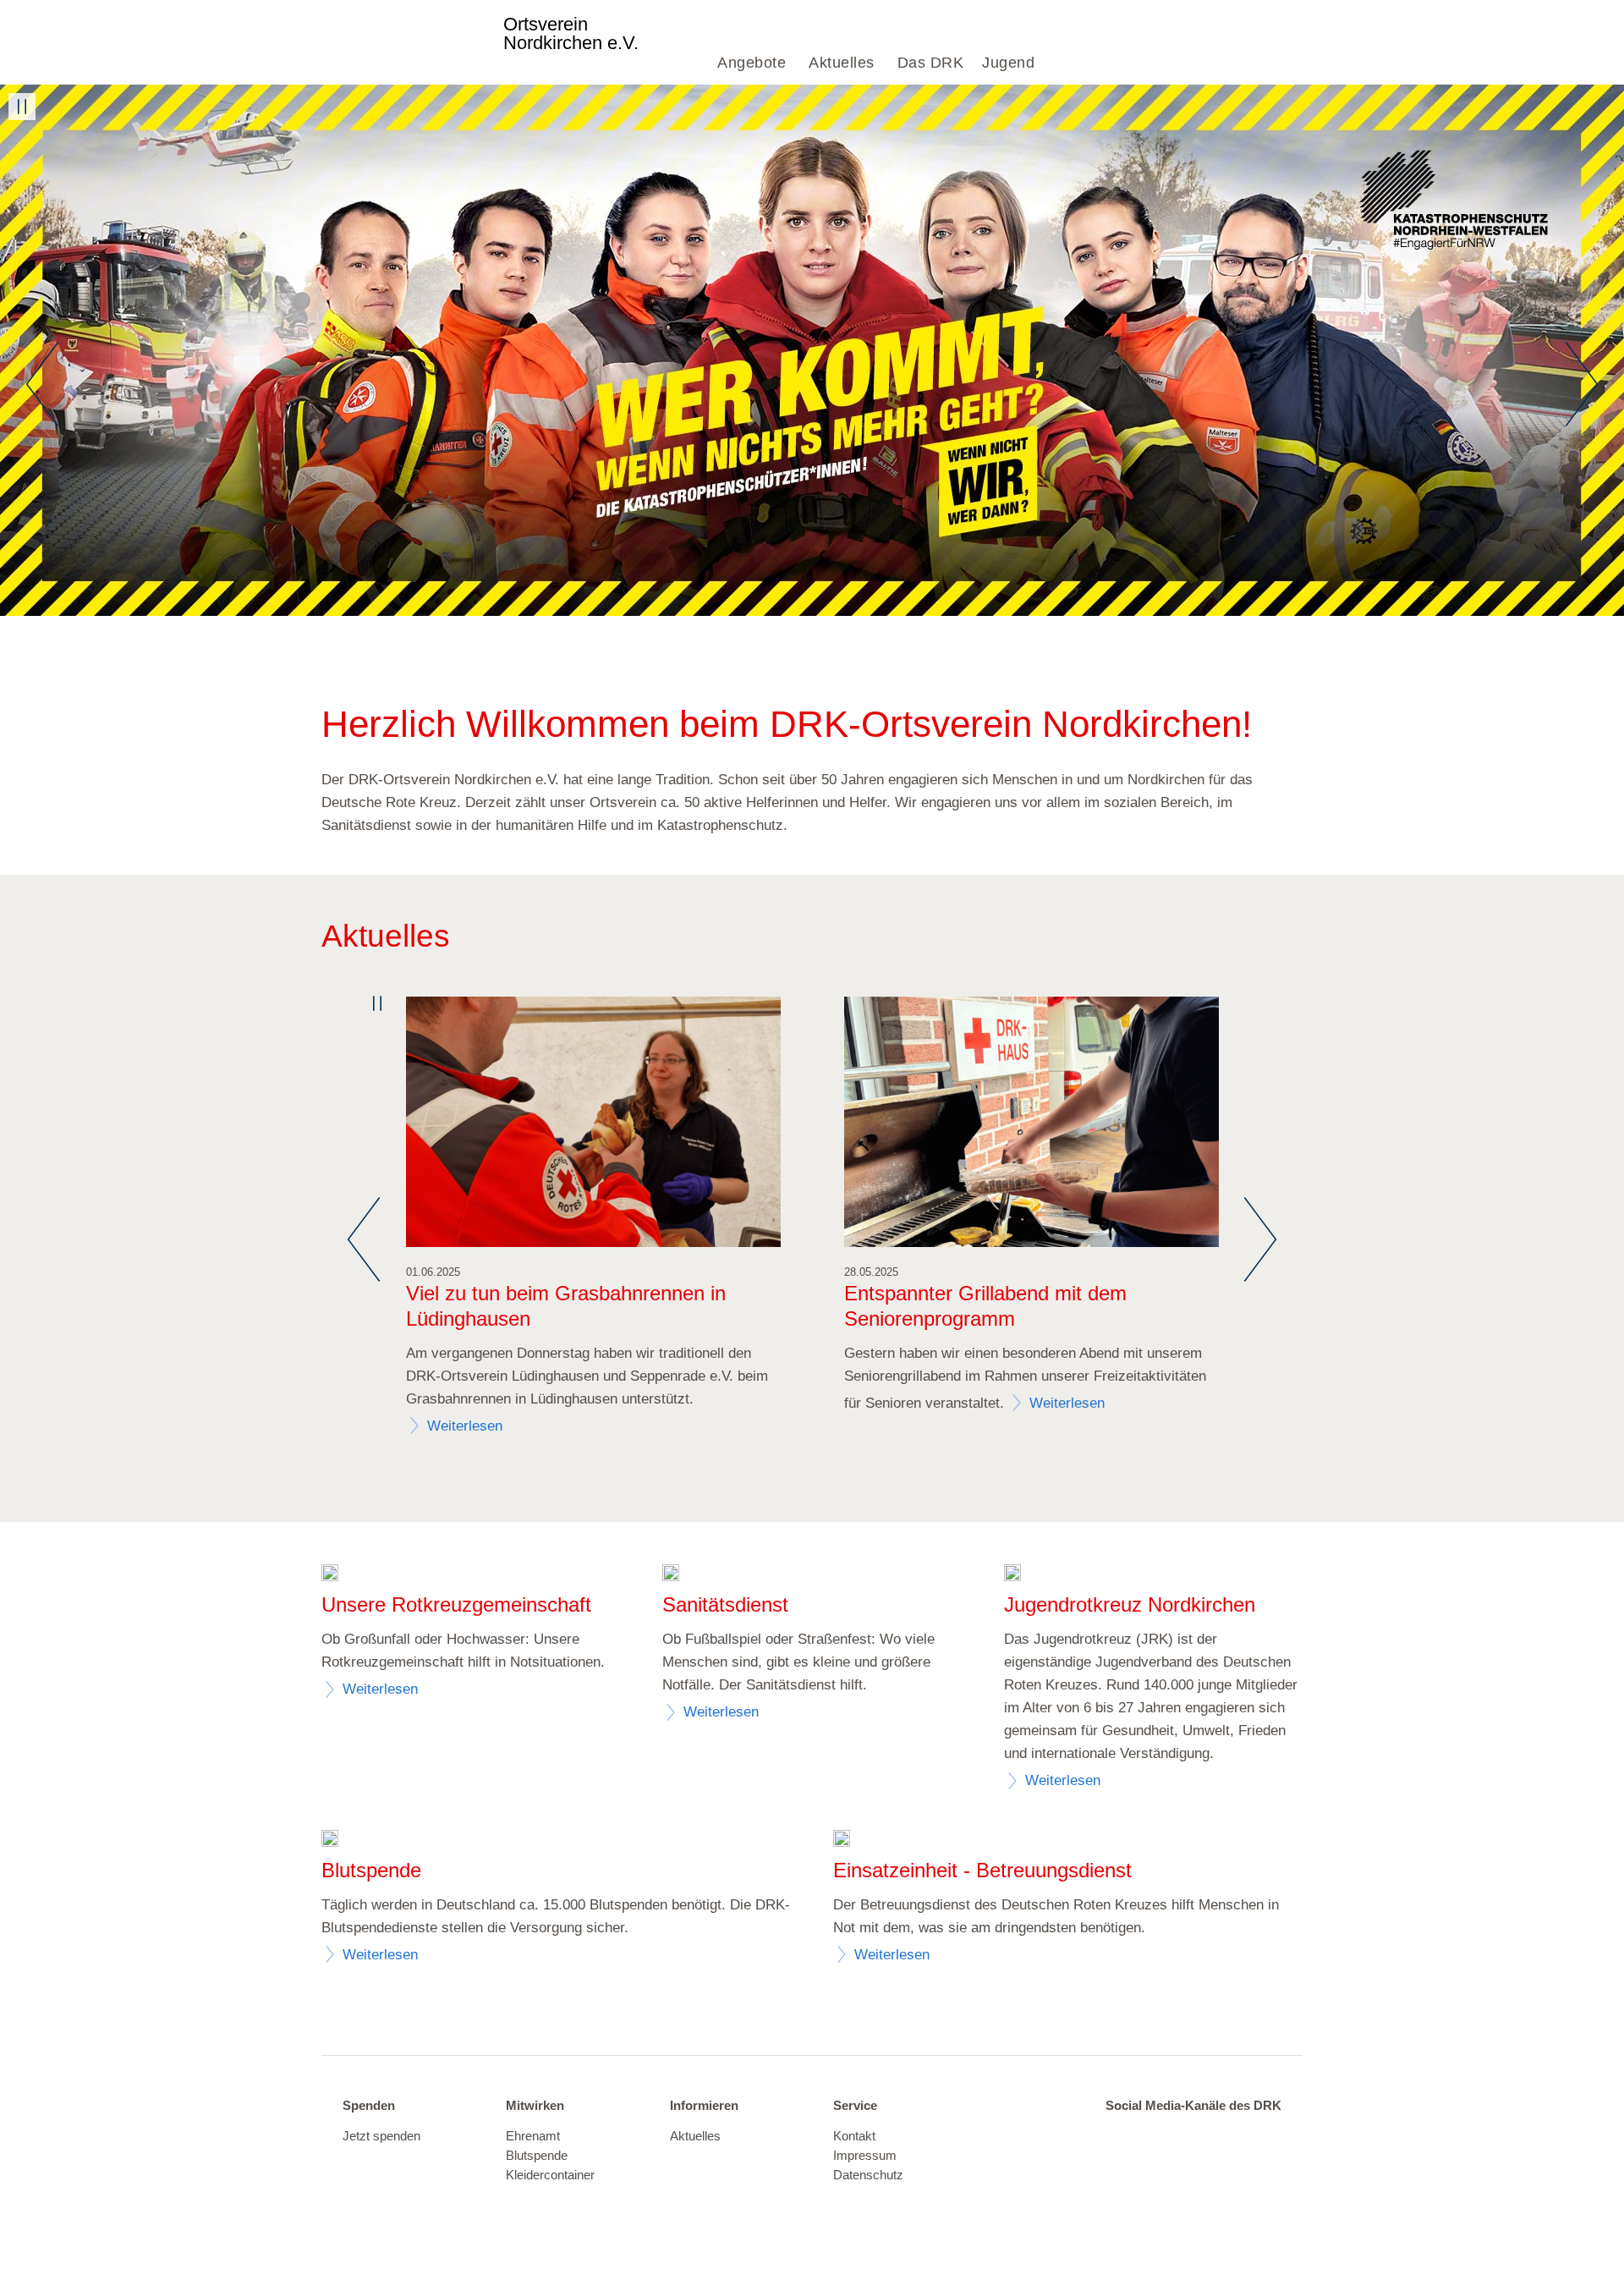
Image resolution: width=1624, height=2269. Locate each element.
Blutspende (537, 2156)
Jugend (1008, 63)
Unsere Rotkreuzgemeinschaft (456, 1604)
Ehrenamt (533, 2136)
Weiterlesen (465, 1426)
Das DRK (931, 63)
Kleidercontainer (550, 2175)
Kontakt (854, 2136)
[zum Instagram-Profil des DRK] (1260, 2137)
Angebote (752, 63)
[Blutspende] (330, 1840)
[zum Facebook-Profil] (1225, 2137)
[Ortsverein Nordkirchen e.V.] (411, 42)
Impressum (865, 2156)
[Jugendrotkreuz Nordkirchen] (1012, 1575)
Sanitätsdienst (725, 1604)
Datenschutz (868, 2175)
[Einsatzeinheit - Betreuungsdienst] (842, 1840)
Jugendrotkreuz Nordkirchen (1130, 1604)
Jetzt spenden (381, 2136)
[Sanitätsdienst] (671, 1575)
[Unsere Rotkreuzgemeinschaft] (330, 1575)
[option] (812, 350)
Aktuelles (842, 63)
